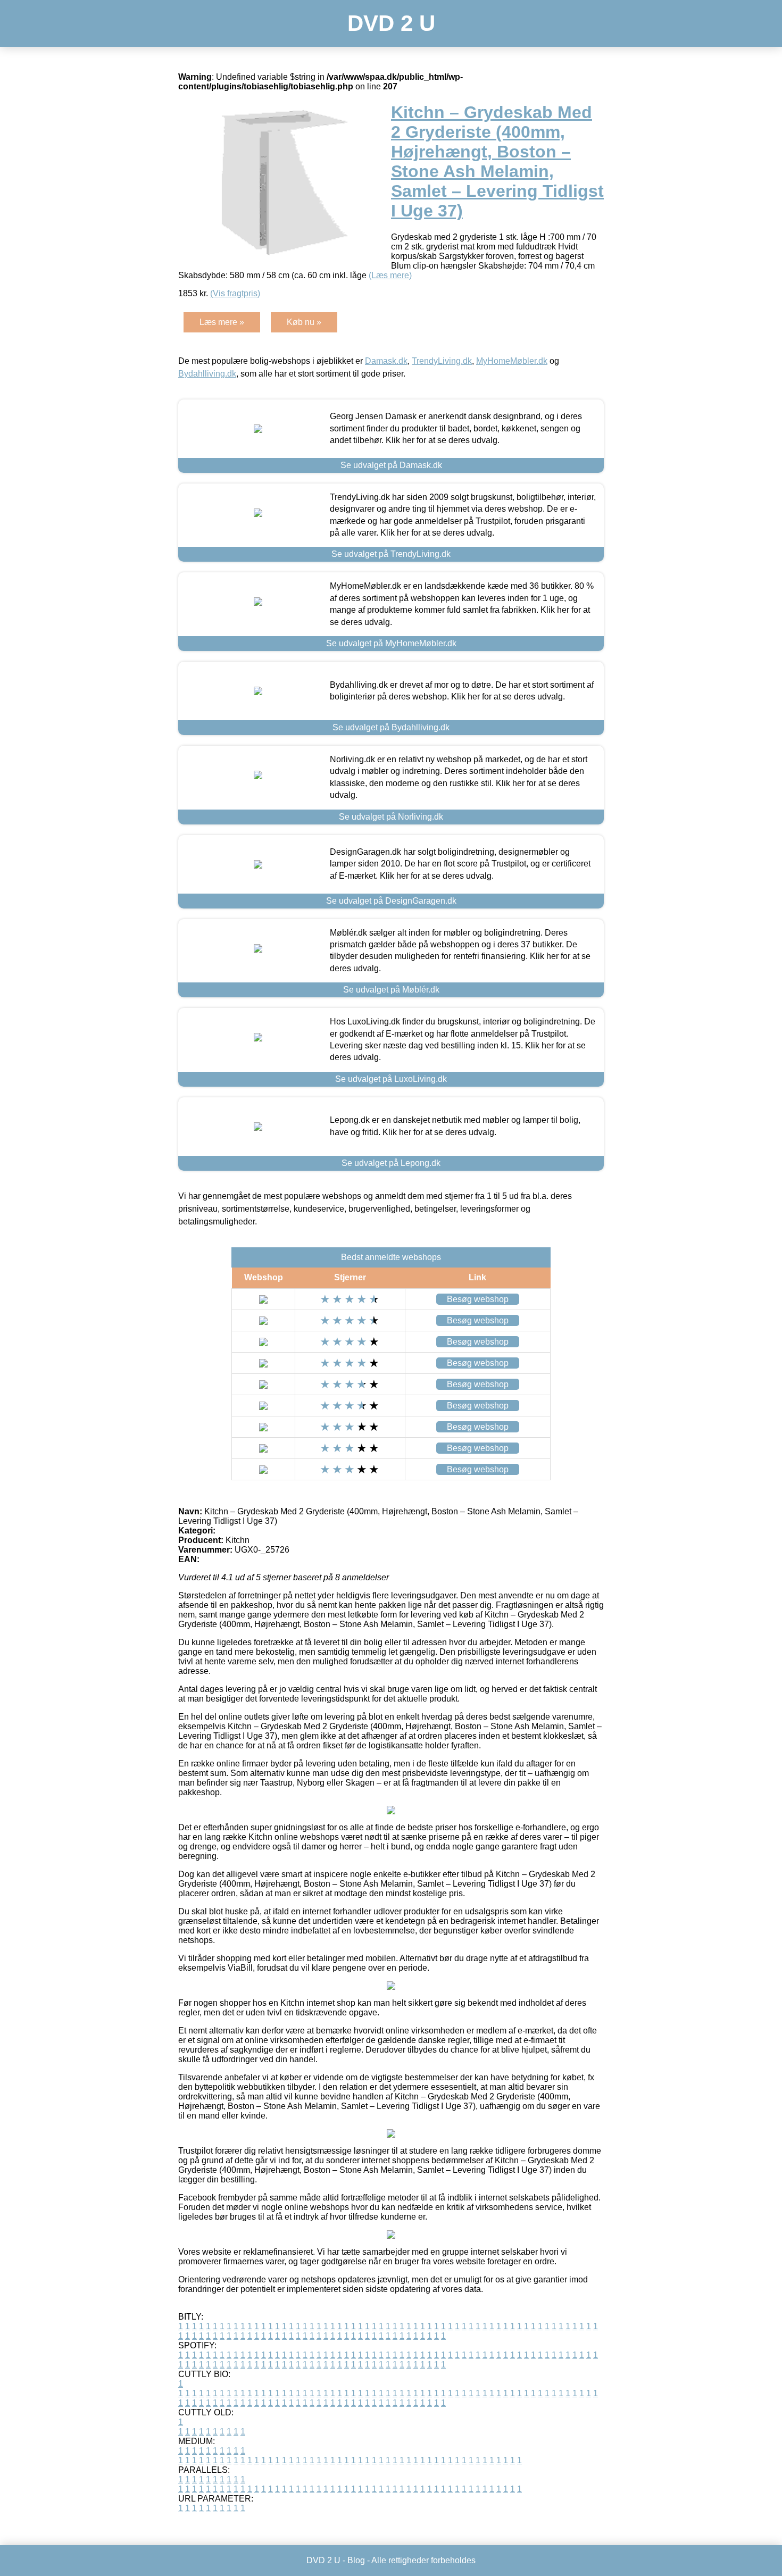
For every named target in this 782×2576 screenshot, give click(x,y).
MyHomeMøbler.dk (512, 361)
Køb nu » (304, 322)
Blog (356, 2560)
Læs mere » (222, 322)
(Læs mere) (390, 275)
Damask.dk (386, 361)
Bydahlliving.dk (207, 374)
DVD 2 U (391, 23)
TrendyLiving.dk (442, 361)
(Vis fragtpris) (235, 293)
